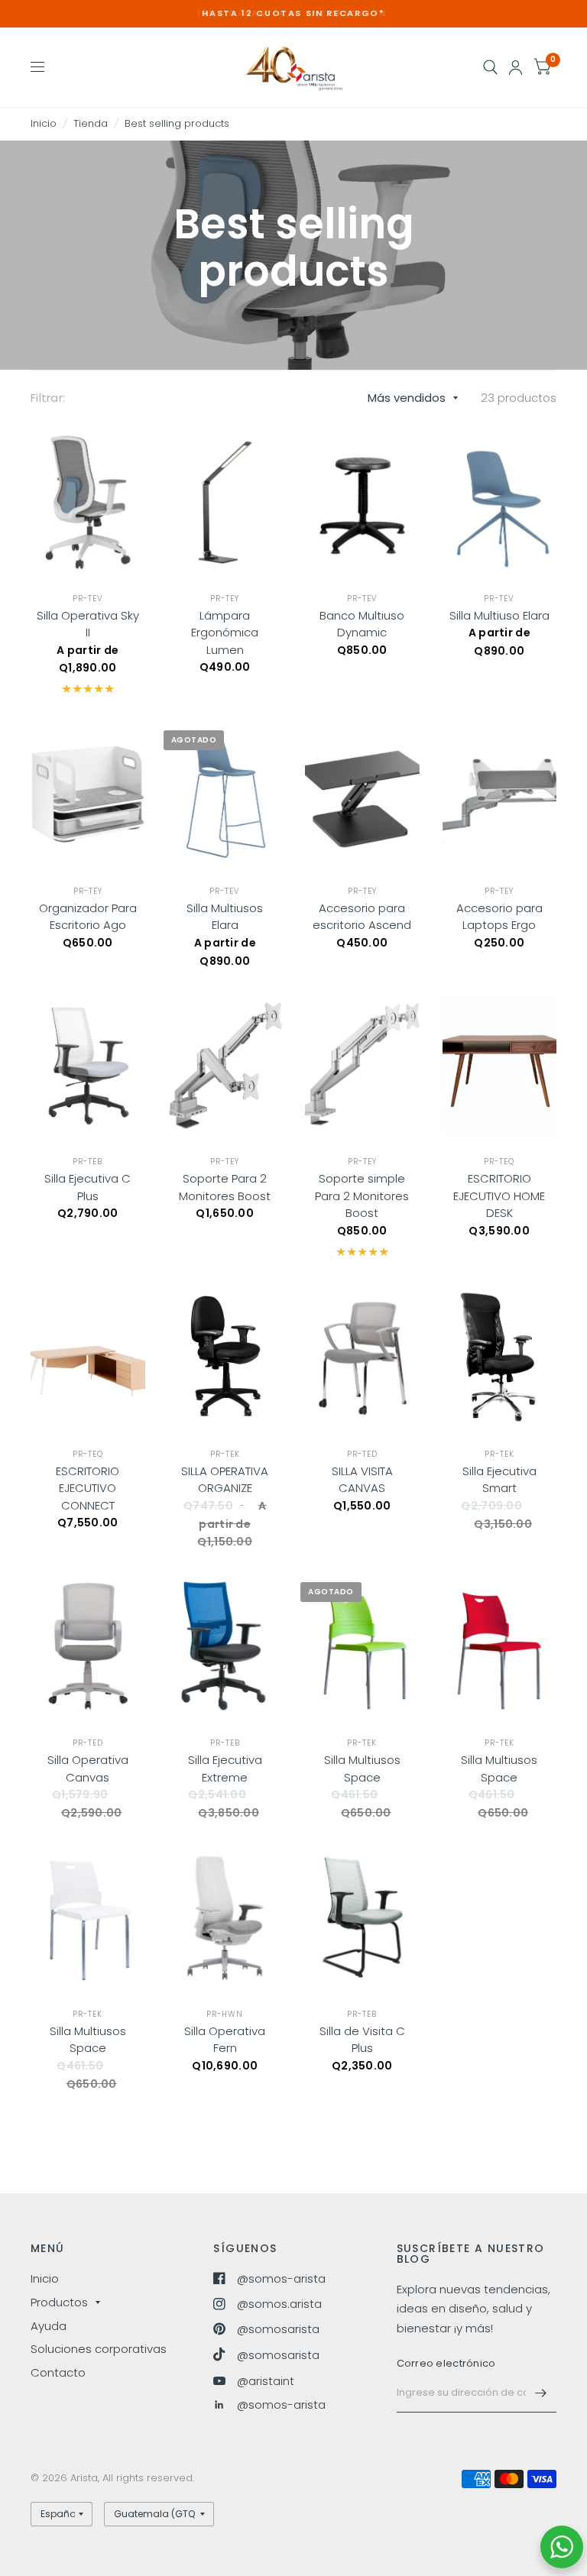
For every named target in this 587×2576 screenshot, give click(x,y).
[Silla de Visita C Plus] (362, 1917)
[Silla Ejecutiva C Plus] (88, 1065)
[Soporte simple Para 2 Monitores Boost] (362, 1065)
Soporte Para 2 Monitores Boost (225, 1187)
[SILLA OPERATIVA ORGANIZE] (225, 1357)
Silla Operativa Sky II (88, 624)
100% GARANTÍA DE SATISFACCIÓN (294, 13)
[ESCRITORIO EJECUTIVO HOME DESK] (500, 1065)
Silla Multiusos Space (362, 1769)
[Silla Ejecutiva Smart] (500, 1357)
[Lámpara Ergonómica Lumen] (225, 502)
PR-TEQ (499, 1162)
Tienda (91, 123)
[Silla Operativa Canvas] (88, 1646)
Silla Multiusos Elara (225, 917)
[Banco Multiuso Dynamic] (362, 502)
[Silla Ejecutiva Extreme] (225, 1646)
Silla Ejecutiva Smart (499, 1480)
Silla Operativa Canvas (88, 1769)
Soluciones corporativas (99, 2349)
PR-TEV (88, 599)
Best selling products (177, 123)
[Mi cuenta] (516, 67)
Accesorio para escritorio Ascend (362, 917)
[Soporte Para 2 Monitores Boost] (225, 1065)
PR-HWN (225, 2014)
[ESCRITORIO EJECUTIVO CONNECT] (88, 1357)
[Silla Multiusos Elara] (225, 794)
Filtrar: (48, 398)
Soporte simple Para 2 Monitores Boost (362, 1196)
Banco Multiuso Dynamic (362, 624)
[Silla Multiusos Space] (362, 1646)
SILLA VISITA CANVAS (362, 1480)
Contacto (58, 2372)
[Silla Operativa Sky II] (88, 502)
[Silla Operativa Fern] (225, 1917)
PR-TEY (225, 599)
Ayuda (49, 2326)
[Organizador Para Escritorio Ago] (88, 794)
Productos (59, 2302)
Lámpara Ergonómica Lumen (225, 633)
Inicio (44, 123)
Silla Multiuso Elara (499, 615)
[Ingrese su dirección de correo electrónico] (541, 2393)
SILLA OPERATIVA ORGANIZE (225, 1480)
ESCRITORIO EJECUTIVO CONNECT (88, 1488)
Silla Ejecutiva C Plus (88, 1187)
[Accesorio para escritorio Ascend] (362, 794)
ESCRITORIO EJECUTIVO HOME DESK (499, 1196)
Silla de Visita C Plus (362, 2040)
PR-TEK (225, 1454)
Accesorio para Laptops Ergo (499, 917)
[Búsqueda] (490, 67)
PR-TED (362, 1454)
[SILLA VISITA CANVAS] (362, 1357)
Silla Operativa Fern (225, 2040)
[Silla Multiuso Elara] (500, 502)
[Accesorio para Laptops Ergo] (500, 794)
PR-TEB (88, 1162)
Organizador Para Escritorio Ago (88, 917)
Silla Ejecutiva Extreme (225, 1769)
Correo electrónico (446, 2363)
